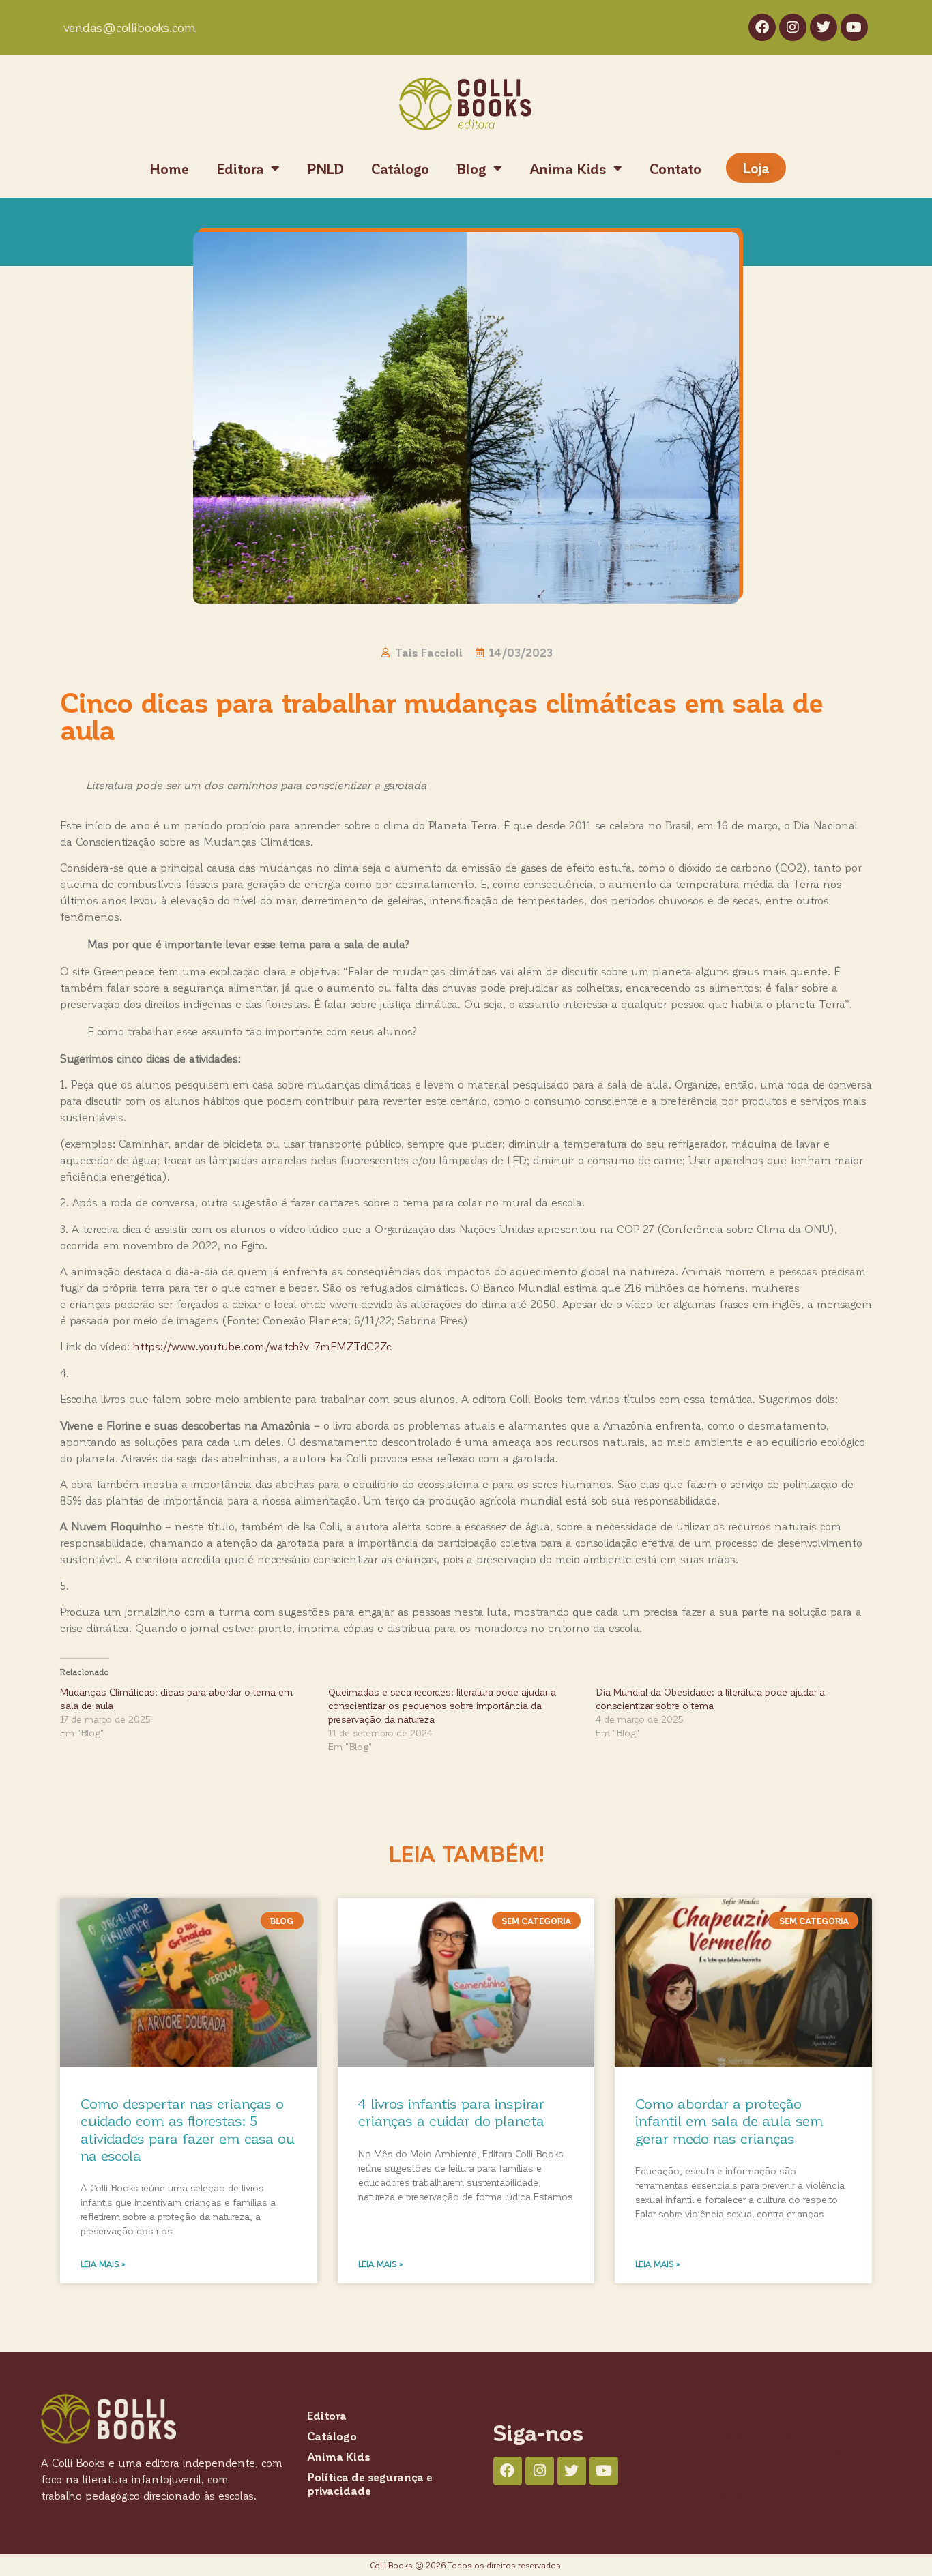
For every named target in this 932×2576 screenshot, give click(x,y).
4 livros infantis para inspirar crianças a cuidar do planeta (451, 2112)
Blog (471, 168)
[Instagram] (793, 27)
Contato (675, 168)
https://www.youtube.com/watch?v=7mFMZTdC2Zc (262, 1346)
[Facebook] (762, 27)
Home (169, 168)
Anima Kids (568, 168)
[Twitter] (824, 27)
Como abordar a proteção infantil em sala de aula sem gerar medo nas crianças (729, 2120)
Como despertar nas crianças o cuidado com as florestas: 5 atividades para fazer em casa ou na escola (188, 2129)
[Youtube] (854, 27)
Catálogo (400, 168)
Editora (240, 168)
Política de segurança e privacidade (370, 2484)
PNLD (325, 168)
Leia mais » (103, 2264)
